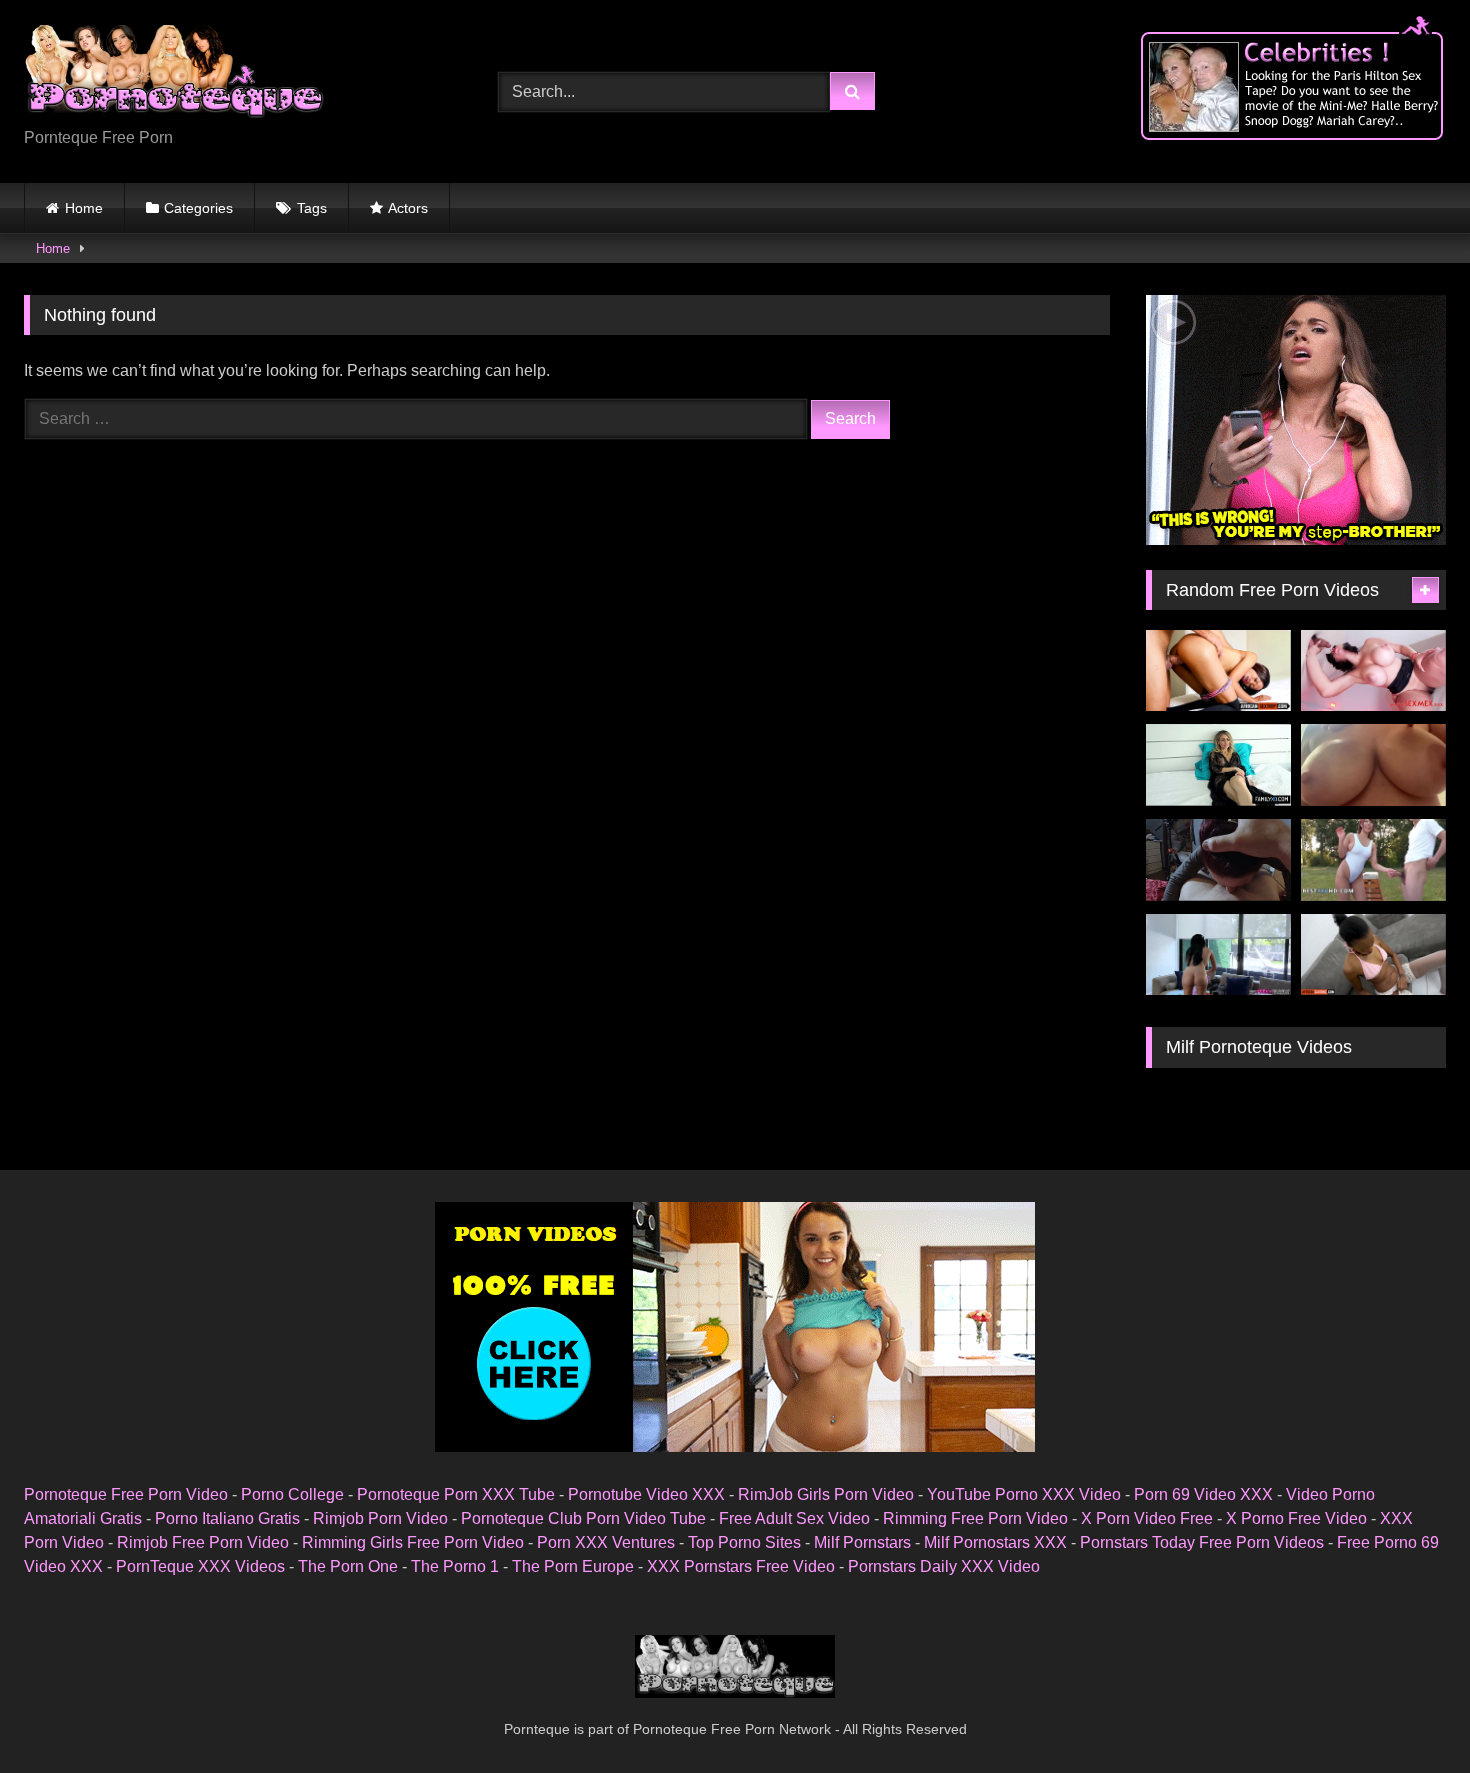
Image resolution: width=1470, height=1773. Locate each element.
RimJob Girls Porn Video (826, 1494)
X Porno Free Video (1296, 1518)
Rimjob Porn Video (380, 1518)
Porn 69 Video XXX (1203, 1494)
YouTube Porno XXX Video (1024, 1494)
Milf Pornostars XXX (995, 1542)
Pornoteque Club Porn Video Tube (583, 1518)
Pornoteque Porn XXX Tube (456, 1494)
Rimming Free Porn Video (975, 1518)
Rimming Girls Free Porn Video (413, 1542)
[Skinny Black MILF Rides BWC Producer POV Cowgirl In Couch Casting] (1373, 955)
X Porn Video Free (1147, 1518)
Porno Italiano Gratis (227, 1518)
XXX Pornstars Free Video (741, 1566)
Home (84, 208)
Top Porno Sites (744, 1542)
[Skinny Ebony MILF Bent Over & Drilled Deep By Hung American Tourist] (1218, 671)
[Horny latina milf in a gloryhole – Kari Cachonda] (1373, 671)
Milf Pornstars (862, 1542)
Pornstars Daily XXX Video (944, 1566)
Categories (198, 208)
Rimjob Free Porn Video (203, 1542)
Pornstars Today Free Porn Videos (1202, 1542)
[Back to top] (1408, 1713)
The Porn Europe (573, 1566)
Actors (408, 208)
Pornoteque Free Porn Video (126, 1494)
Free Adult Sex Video (794, 1518)
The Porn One (348, 1566)
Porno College (292, 1494)
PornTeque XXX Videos (200, 1566)
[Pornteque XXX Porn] (174, 75)
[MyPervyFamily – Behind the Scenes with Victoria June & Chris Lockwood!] (1218, 955)
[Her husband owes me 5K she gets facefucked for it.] (1218, 860)
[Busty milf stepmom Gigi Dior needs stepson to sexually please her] (1218, 765)
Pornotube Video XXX (646, 1494)
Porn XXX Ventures (606, 1542)
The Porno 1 (455, 1566)
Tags (312, 208)
